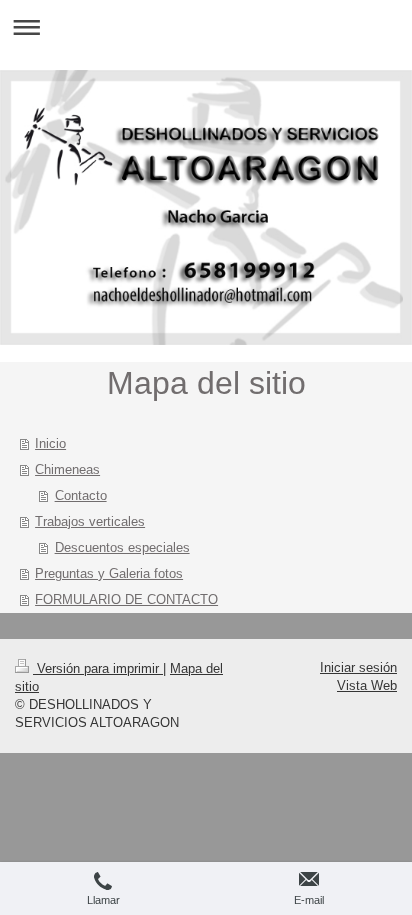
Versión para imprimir (98, 668)
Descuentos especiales (122, 547)
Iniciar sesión (358, 667)
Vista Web (367, 685)
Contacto (81, 495)
